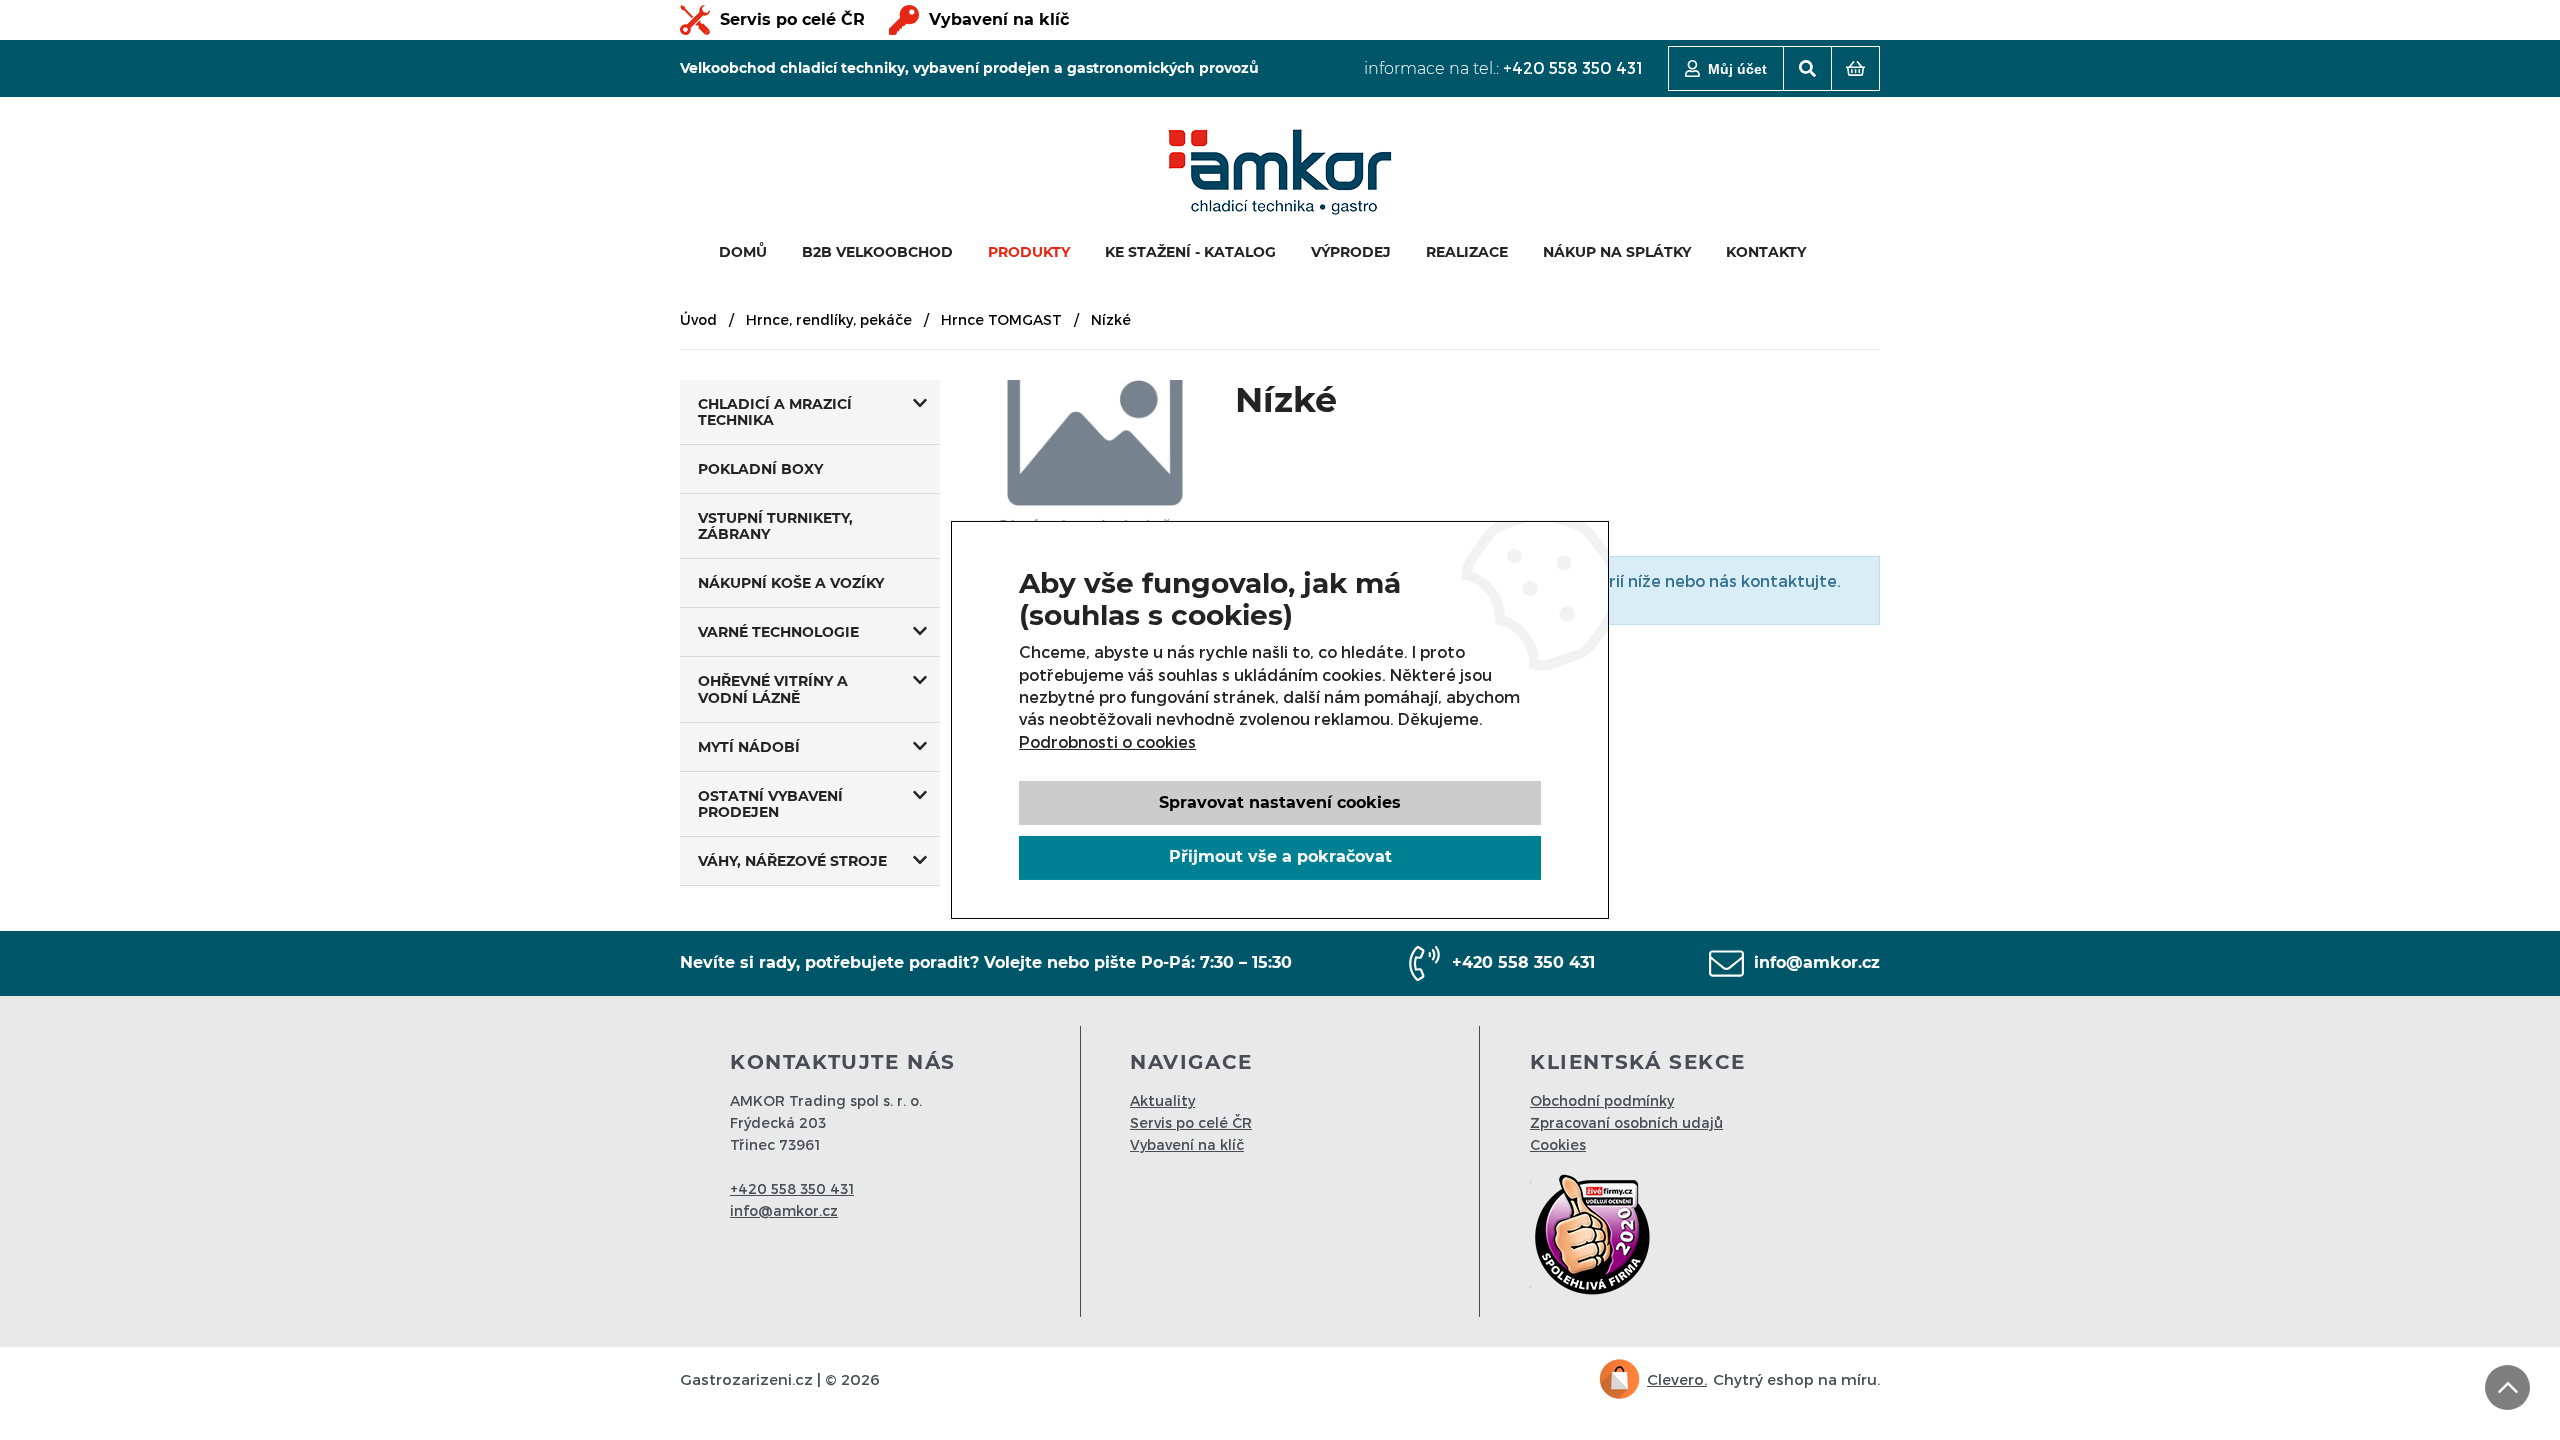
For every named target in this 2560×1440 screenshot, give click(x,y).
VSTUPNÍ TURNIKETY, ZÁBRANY (775, 526)
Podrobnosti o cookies (1107, 741)
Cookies (1558, 1144)
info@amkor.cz (1817, 962)
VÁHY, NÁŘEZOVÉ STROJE (792, 861)
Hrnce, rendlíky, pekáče (829, 319)
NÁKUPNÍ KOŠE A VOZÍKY (791, 583)
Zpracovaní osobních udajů (1626, 1122)
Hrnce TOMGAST (1001, 319)
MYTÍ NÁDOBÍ (749, 747)
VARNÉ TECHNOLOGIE (778, 632)
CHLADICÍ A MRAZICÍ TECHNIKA (775, 412)
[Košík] (1855, 68)
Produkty (1029, 252)
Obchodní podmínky (1602, 1100)
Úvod (698, 319)
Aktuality (1162, 1100)
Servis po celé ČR (792, 19)
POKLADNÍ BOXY (760, 469)
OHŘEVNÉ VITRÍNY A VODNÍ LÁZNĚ (773, 689)
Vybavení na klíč (999, 19)
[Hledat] (1807, 68)
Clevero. (1677, 1379)
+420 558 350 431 (1573, 67)
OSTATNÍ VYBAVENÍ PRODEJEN (770, 804)
